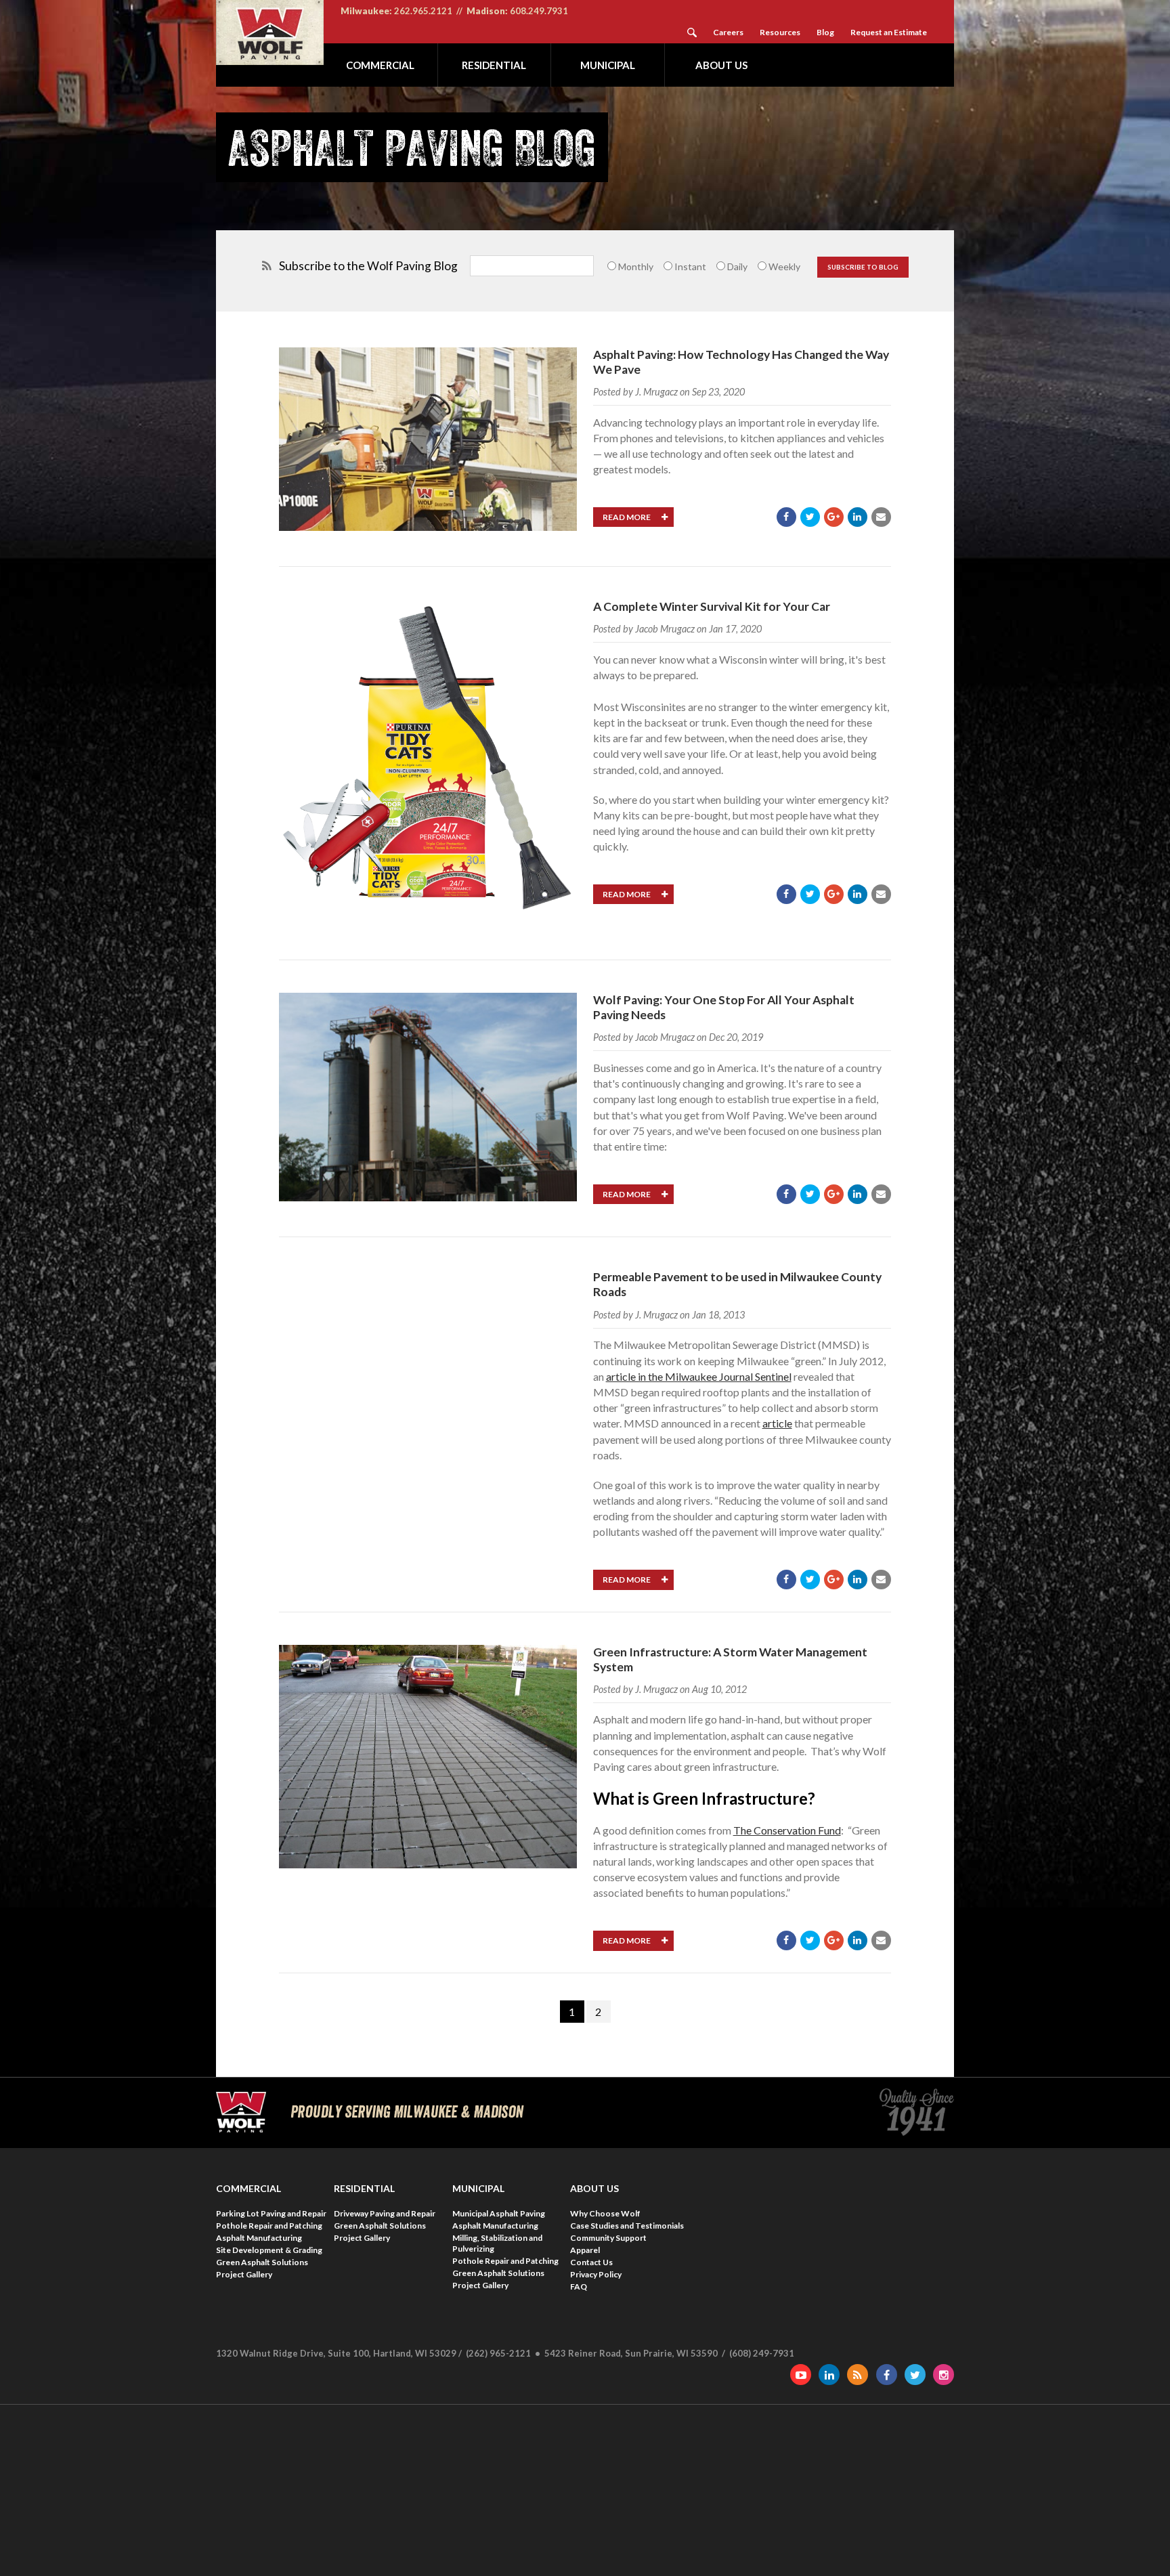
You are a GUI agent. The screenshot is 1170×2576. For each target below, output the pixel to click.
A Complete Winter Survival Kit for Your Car (712, 606)
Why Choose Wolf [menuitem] (605, 2213)
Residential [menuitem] (494, 65)
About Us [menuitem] (721, 65)
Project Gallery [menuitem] (244, 2274)
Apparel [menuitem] (585, 2250)
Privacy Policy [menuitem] (596, 2274)
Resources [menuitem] (780, 32)
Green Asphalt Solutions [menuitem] (262, 2262)
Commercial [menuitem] (380, 65)
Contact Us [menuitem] (591, 2262)
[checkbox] (706, 266)
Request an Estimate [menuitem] (889, 32)
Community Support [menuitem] (608, 2238)
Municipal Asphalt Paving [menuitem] (499, 2213)
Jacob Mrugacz (665, 629)
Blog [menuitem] (825, 32)
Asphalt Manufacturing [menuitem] (259, 2238)
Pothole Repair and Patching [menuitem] (269, 2226)
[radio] (629, 266)
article (777, 1423)
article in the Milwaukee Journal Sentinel (699, 1376)
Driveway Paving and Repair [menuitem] (385, 2213)
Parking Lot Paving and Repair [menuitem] (271, 2213)
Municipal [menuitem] (608, 65)
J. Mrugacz (656, 392)
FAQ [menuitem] (579, 2287)
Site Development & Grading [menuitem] (269, 2250)
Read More (627, 517)
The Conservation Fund (787, 1830)
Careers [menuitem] (728, 32)
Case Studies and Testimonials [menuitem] (627, 2226)
